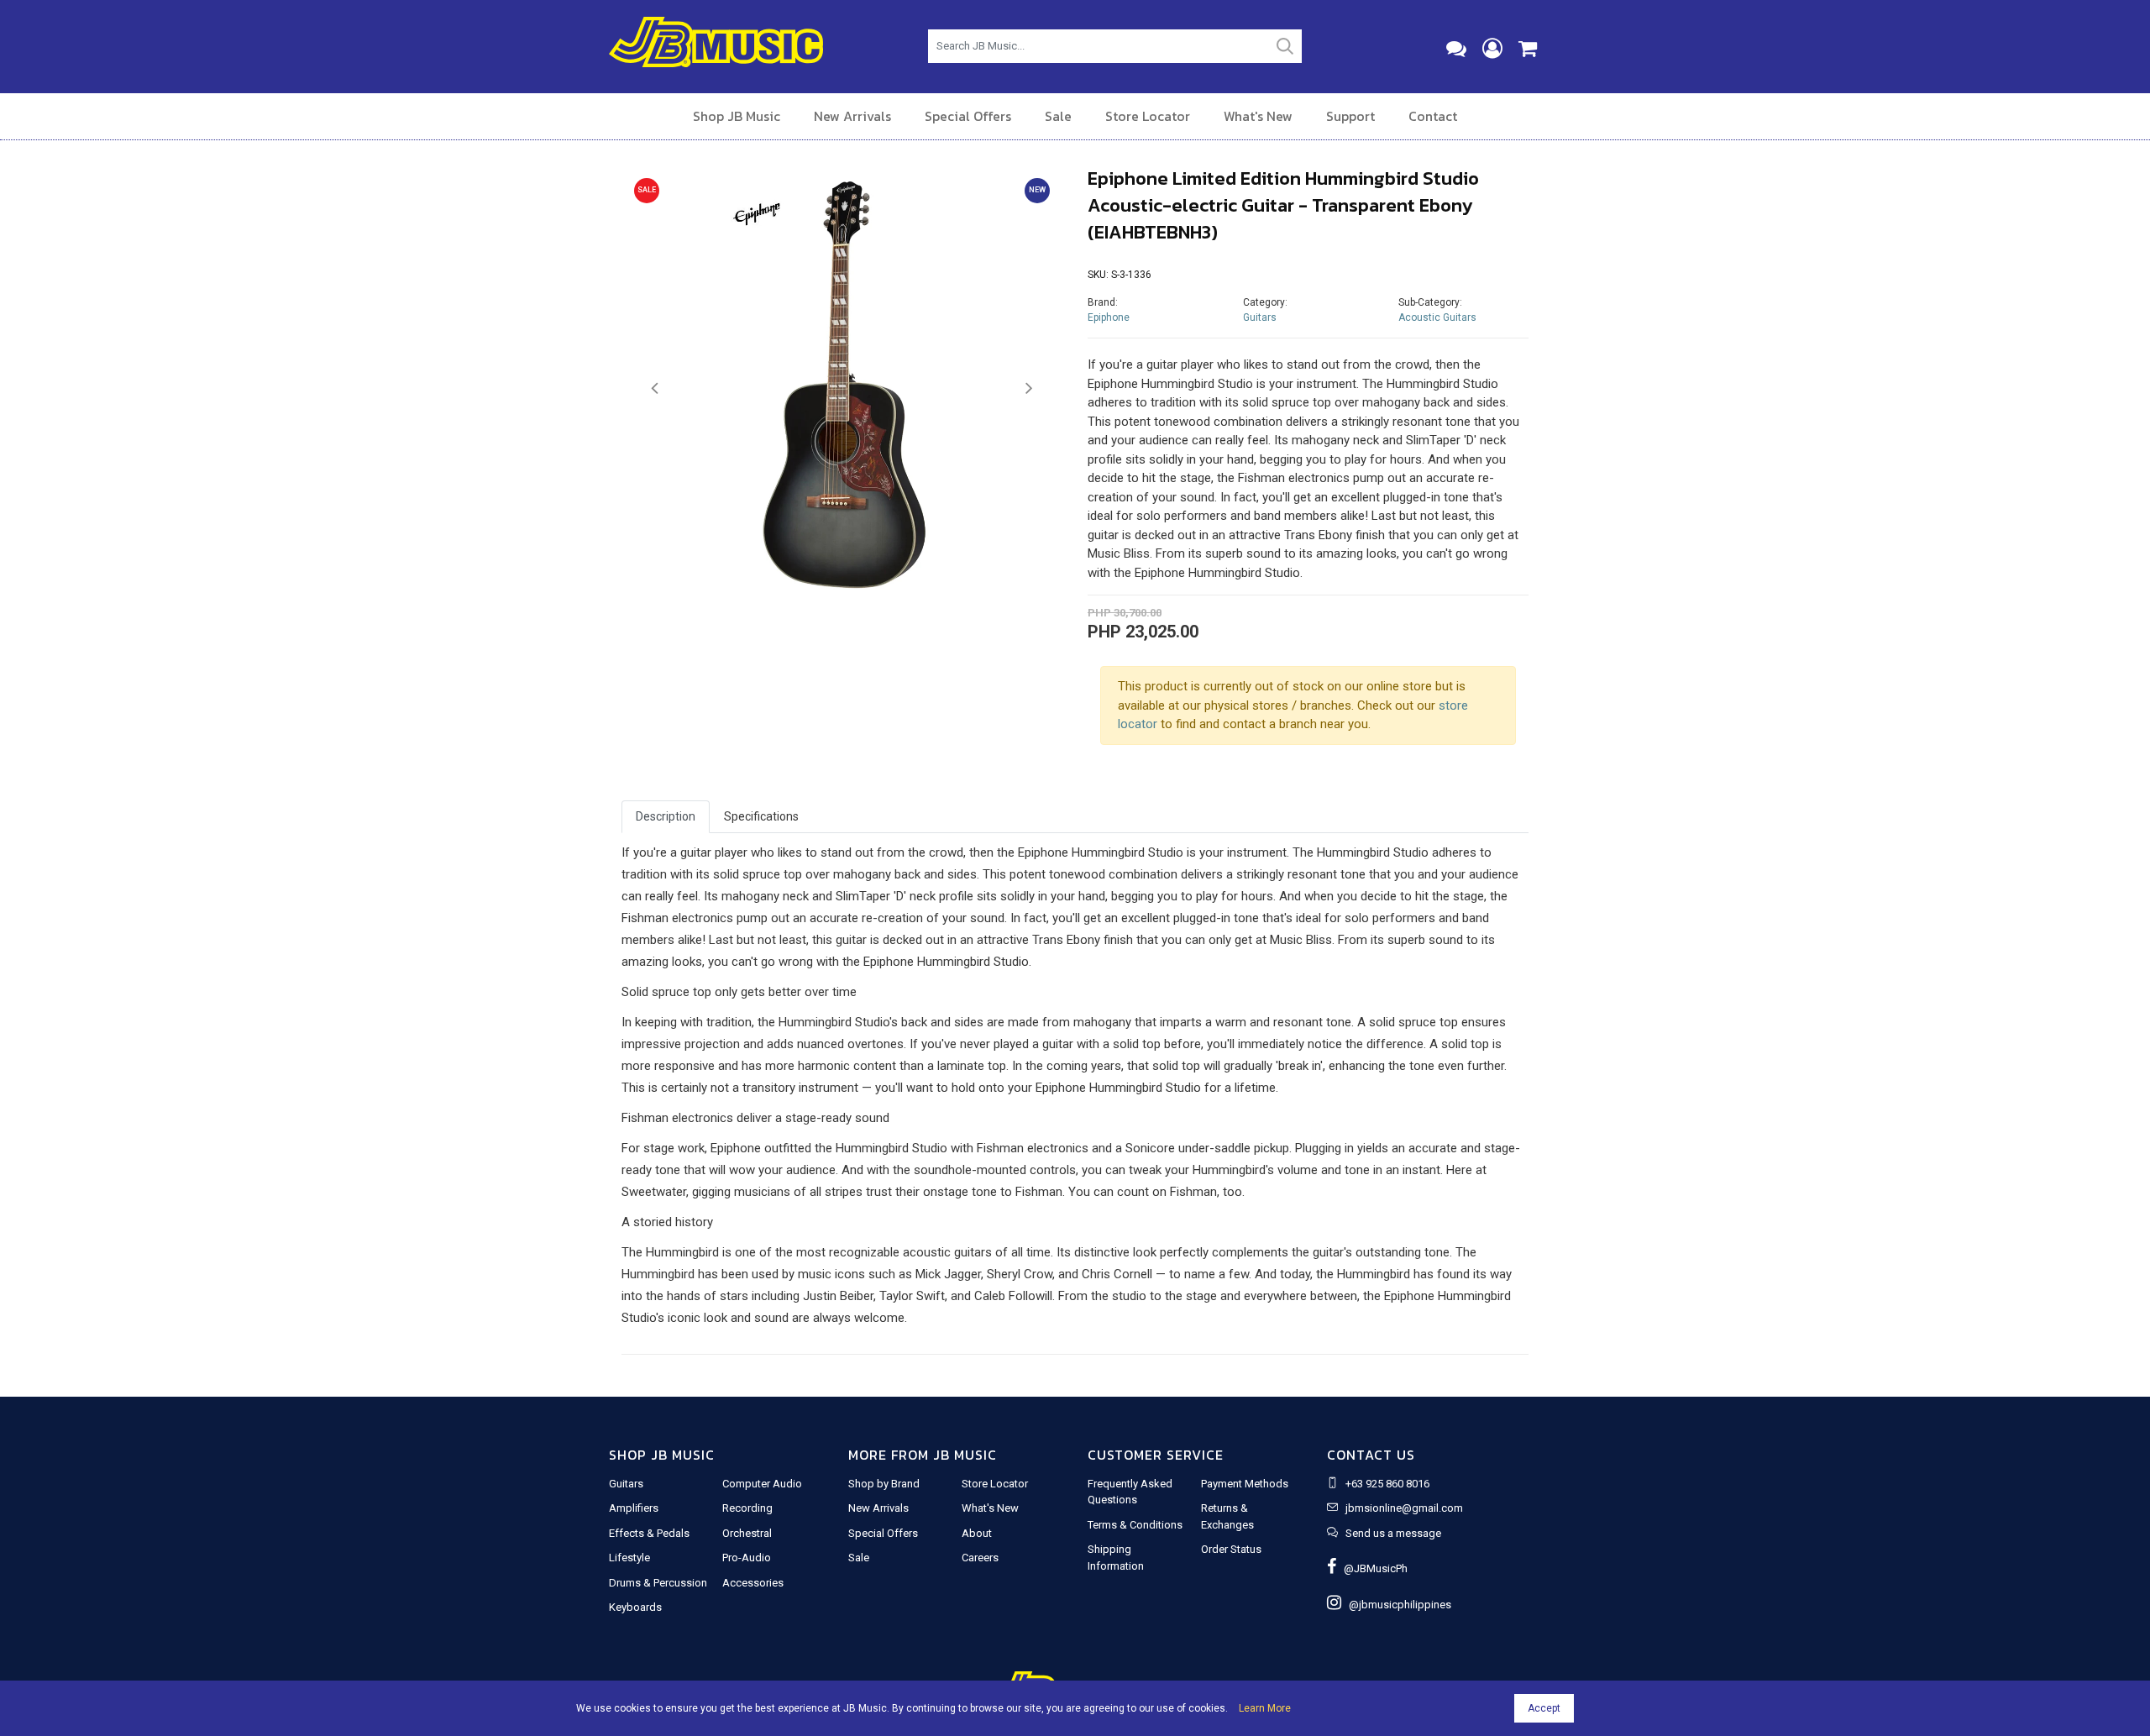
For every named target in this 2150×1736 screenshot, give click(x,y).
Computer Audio (762, 1484)
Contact (1433, 116)
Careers (980, 1558)
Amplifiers (634, 1508)
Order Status (1231, 1549)
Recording (747, 1508)
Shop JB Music (737, 116)
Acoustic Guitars (1437, 317)
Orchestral (747, 1533)
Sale (1058, 116)
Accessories (753, 1583)
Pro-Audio (747, 1558)
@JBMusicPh (1372, 1568)
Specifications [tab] (761, 816)
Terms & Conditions (1135, 1525)
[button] (655, 389)
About (977, 1533)
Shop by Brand (884, 1484)
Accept (1544, 1708)
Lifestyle (629, 1558)
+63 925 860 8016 (1387, 1484)
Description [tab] (666, 816)
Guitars (1260, 317)
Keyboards (635, 1607)
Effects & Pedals (649, 1533)
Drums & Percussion (658, 1583)
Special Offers (968, 116)
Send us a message (1393, 1533)
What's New (1258, 116)
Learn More (1265, 1708)
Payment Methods (1245, 1484)
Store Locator (1148, 116)
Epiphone (1109, 317)
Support (1350, 116)
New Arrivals (852, 116)
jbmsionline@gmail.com (1404, 1508)
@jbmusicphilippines (1396, 1605)
